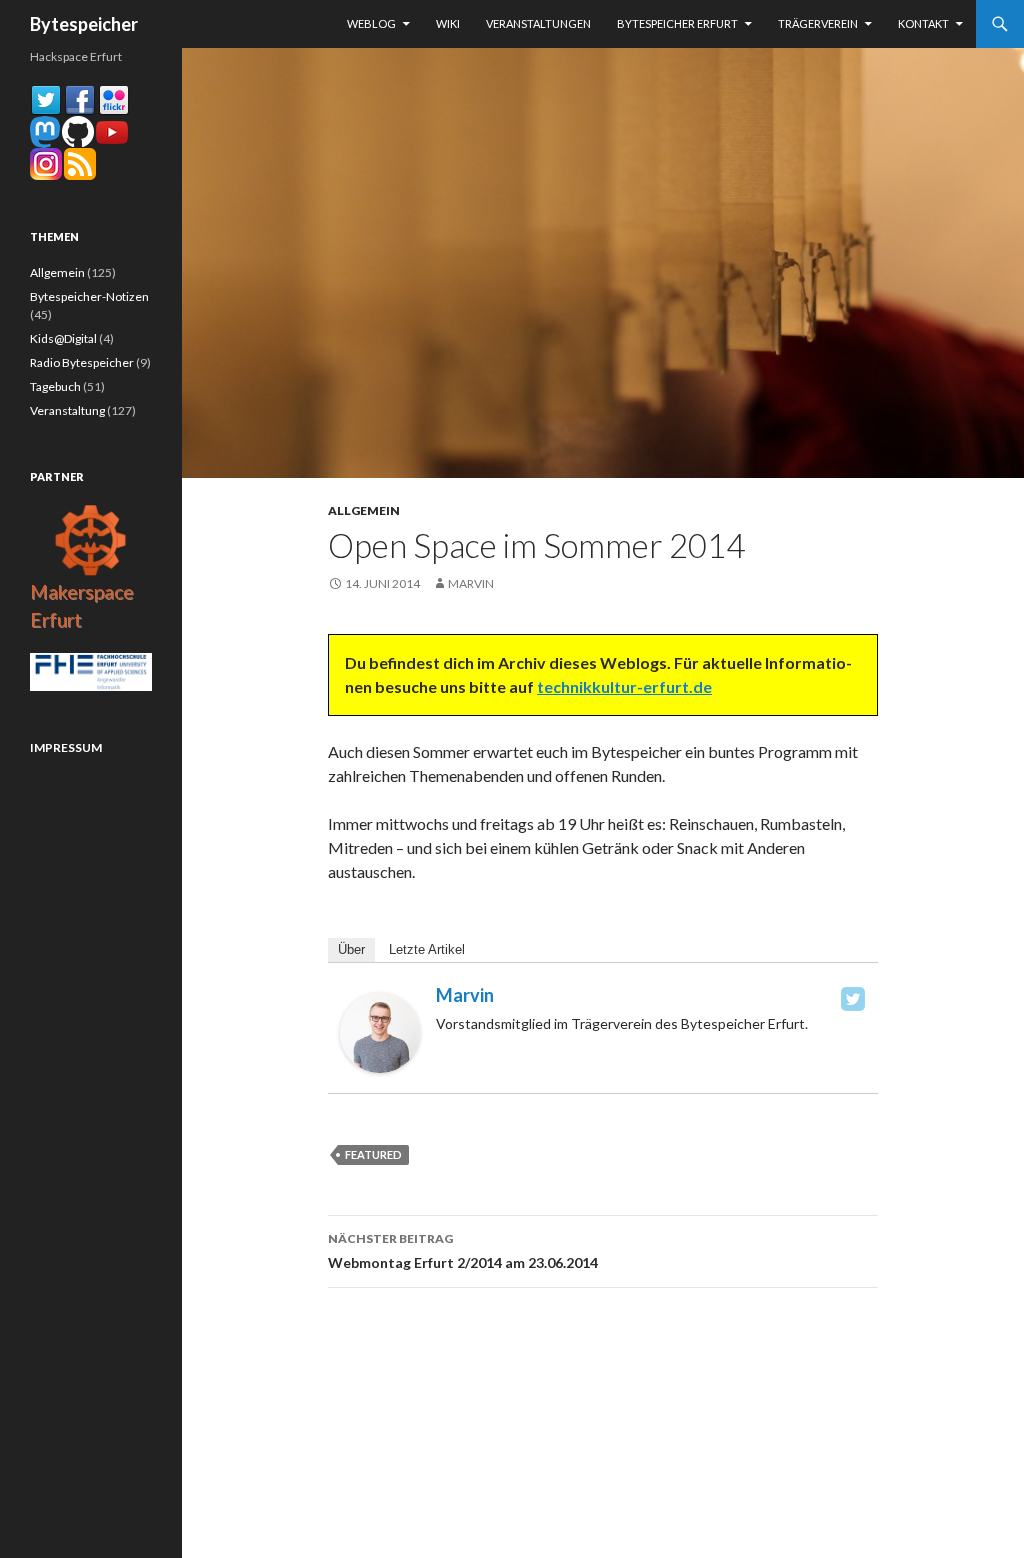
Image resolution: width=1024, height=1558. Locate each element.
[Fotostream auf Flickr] (114, 98)
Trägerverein (818, 23)
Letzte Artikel (427, 949)
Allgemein (364, 510)
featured (373, 1154)
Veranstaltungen (538, 23)
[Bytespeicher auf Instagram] (46, 162)
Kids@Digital (63, 338)
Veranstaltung (67, 410)
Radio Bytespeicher (82, 362)
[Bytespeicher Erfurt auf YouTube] (112, 130)
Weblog (371, 23)
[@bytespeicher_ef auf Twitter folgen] (46, 98)
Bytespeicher (84, 24)
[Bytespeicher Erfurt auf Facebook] (80, 98)
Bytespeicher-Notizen (89, 296)
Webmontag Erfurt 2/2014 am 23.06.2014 (463, 1251)
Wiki (448, 23)
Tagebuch (55, 386)
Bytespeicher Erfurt (677, 23)
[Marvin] (380, 1030)
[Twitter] (853, 999)
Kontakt (923, 23)
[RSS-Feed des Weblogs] (80, 162)
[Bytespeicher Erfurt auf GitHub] (78, 130)
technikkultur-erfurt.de (624, 686)
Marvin (471, 583)
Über (351, 949)
